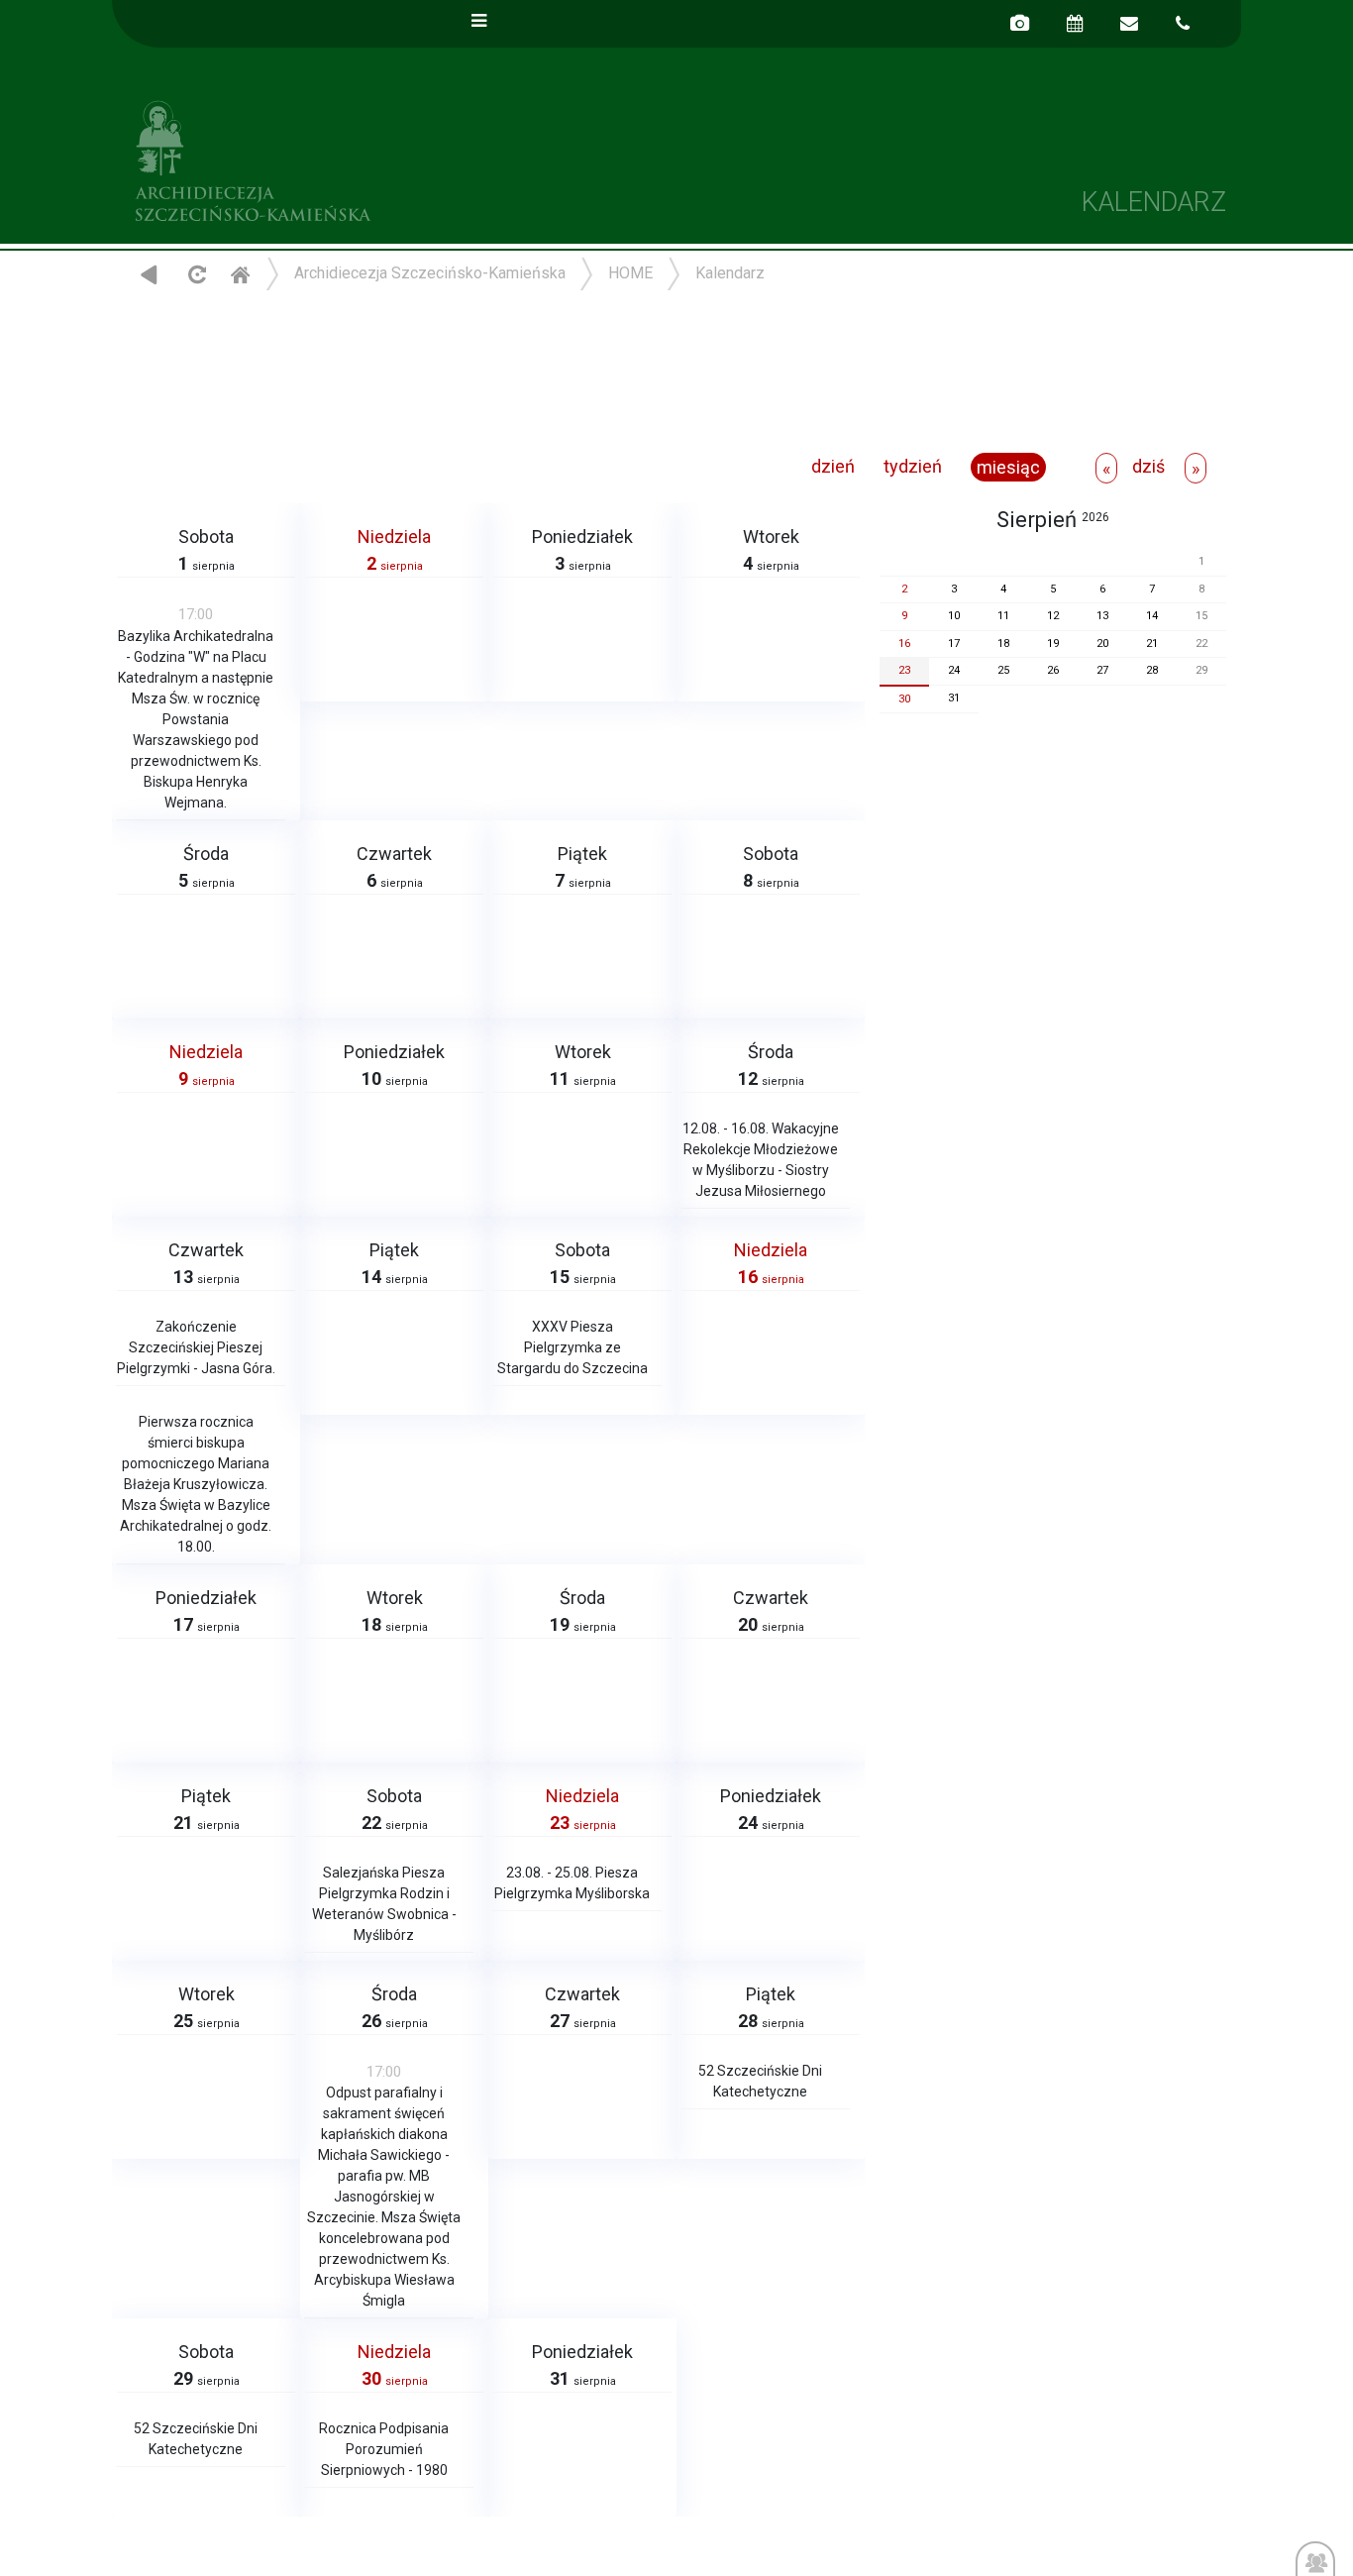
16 (904, 644)
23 (904, 670)
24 (954, 670)
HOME (630, 273)
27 (1102, 670)
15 (1201, 616)
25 (1003, 670)
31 (954, 698)
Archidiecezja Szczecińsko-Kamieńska (394, 158)
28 (1152, 670)
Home (240, 274)
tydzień (913, 466)
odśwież (195, 274)
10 (954, 616)
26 (1053, 670)
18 (1003, 644)
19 (1053, 644)
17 (954, 644)
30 (904, 699)
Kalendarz (730, 273)
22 (1201, 644)
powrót (149, 274)
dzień (833, 466)
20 (1102, 644)
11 (1003, 616)
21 (1152, 644)
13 (1102, 616)
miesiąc (1008, 467)
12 (1053, 616)
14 (1152, 616)
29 (1201, 670)
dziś (1148, 466)
